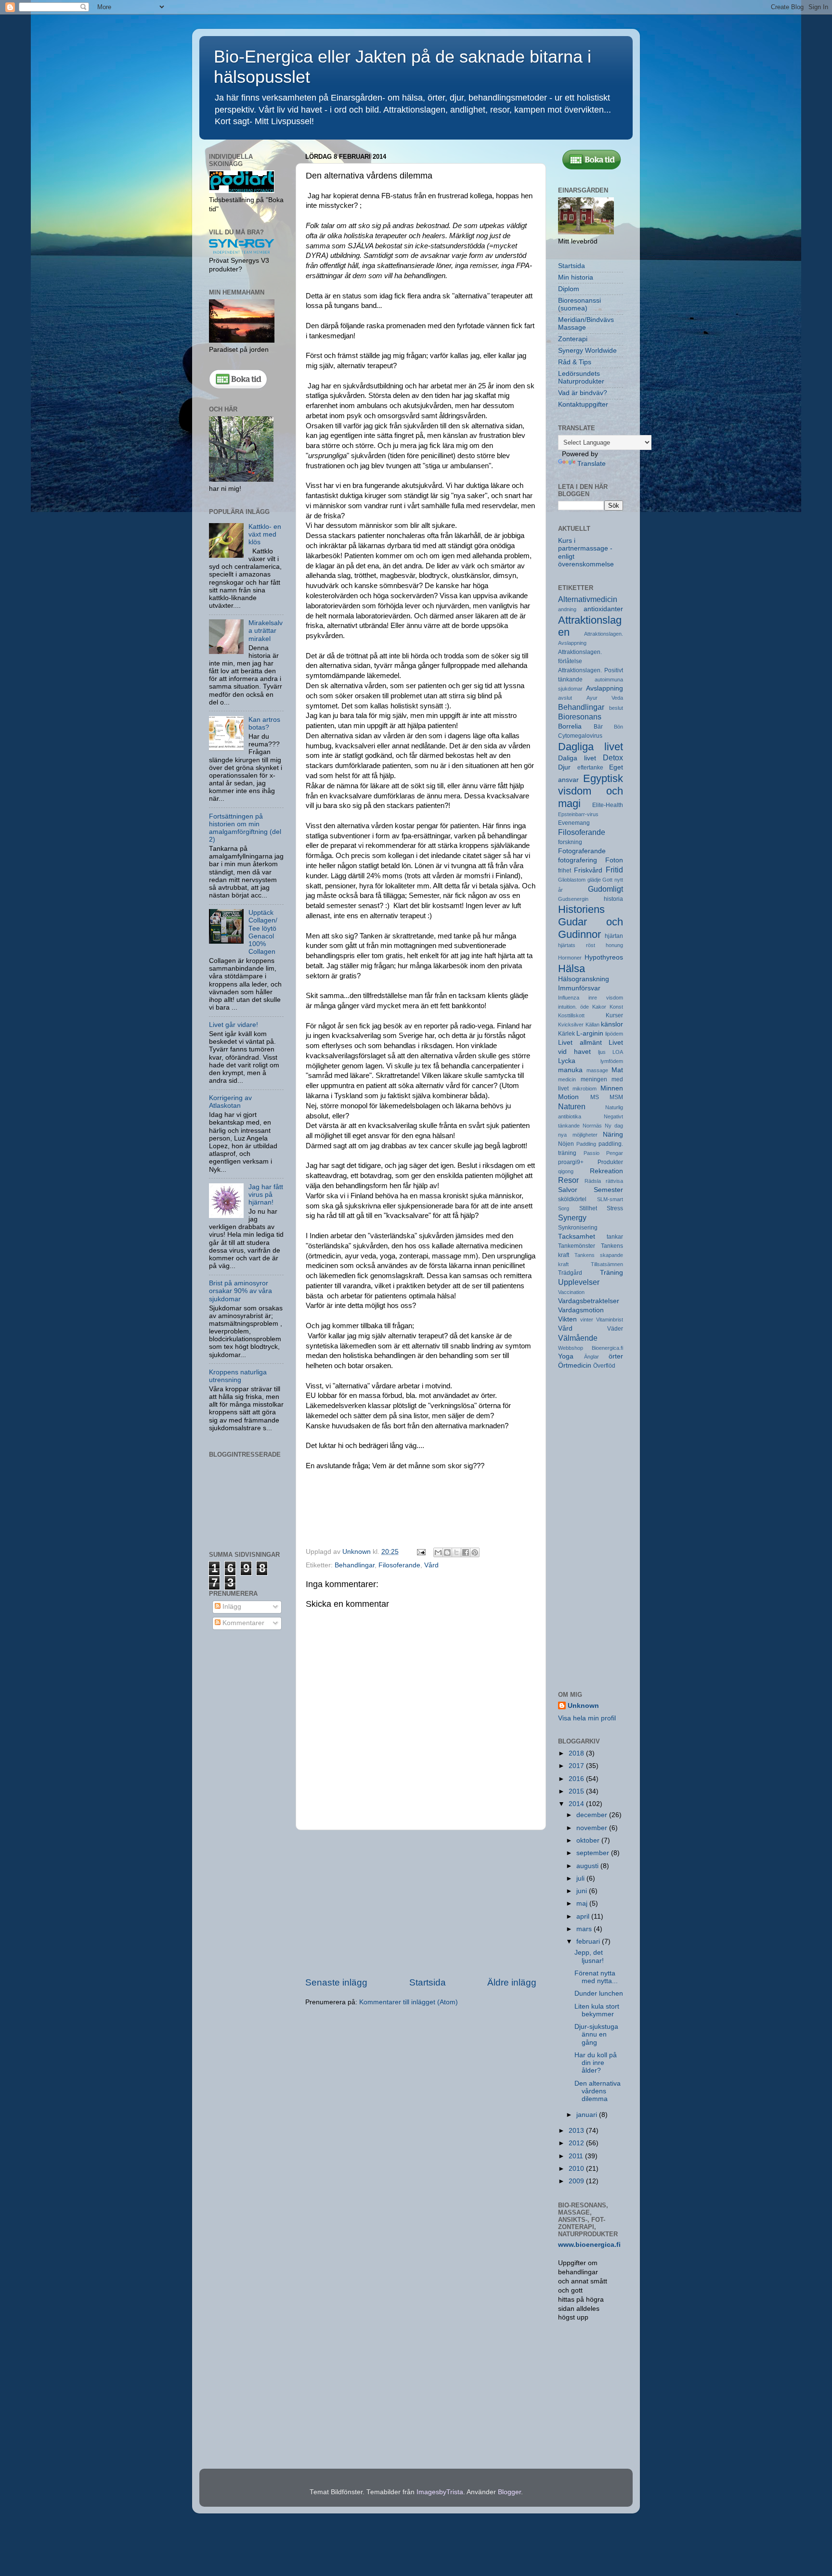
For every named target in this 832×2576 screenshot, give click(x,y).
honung (614, 945)
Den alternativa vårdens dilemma (598, 2091)
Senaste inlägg (336, 1982)
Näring (613, 1134)
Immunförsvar (579, 988)
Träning (611, 1273)
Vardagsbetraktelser (589, 1301)
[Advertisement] (421, 1903)
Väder (615, 1329)
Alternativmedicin (588, 599)
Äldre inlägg (512, 1982)
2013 (577, 2131)
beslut (616, 708)
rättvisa (614, 1181)
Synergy (572, 1218)
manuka (570, 1070)
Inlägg (231, 1607)
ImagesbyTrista (440, 2492)
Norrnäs (592, 1126)
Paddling (586, 1144)
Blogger (509, 2492)
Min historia (576, 277)
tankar (615, 1237)
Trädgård (570, 1273)
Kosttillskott (571, 1015)
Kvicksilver (571, 1025)
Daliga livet (577, 758)
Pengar (615, 1153)
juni (583, 1891)
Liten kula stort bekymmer (597, 2010)
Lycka (567, 1061)
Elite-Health (608, 805)
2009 (577, 2181)
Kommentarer (242, 1623)
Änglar (591, 1357)
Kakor (599, 1007)
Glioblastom (572, 880)
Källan (592, 1025)
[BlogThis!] (447, 1552)
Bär (598, 727)
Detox (613, 757)
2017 (577, 1766)
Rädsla (593, 1181)
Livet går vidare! (234, 1025)
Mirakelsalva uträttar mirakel (266, 631)
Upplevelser (579, 1282)
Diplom (569, 289)
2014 (577, 1804)
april (584, 1916)
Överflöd (604, 1366)
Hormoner (570, 958)
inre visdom (606, 998)
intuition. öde (573, 1007)
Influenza (569, 998)
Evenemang (574, 823)
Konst (616, 1007)
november (593, 1828)
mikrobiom (585, 1089)
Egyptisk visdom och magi (591, 791)
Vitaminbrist (610, 1320)
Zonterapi (573, 339)
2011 (577, 2156)
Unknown (583, 1706)
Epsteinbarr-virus (578, 814)
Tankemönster (577, 1246)
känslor (612, 1024)
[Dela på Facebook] (466, 1552)
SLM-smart (610, 1199)
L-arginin (590, 1033)
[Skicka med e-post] (438, 1552)
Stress (615, 1208)
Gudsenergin (573, 899)
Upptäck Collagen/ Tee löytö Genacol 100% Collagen (263, 932)
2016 (577, 1779)
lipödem (614, 1034)
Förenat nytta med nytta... (596, 1977)
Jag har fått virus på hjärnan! (266, 1195)
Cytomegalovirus (580, 736)
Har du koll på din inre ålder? (596, 2063)
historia (613, 899)
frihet (565, 871)
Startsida (428, 1982)
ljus (602, 1052)
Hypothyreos (604, 957)
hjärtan (614, 936)
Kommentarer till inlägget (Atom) (409, 2002)
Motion (568, 1097)
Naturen (572, 1106)
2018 (577, 1753)
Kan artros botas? (264, 724)
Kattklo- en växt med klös (265, 534)
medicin (567, 1079)
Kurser (614, 1015)
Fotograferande (582, 851)
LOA (618, 1052)
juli (581, 1878)
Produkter (610, 1162)
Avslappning (604, 688)
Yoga (566, 1356)
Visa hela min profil (587, 1718)
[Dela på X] (456, 1552)
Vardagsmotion (581, 1310)
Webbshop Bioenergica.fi (591, 1348)
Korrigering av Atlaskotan (230, 1102)
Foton (614, 860)
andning (567, 609)
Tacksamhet (577, 1237)
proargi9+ (571, 1162)
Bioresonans (580, 717)
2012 (577, 2143)
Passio (591, 1153)
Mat (617, 1070)
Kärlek (566, 1034)
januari (588, 2115)
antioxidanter (603, 609)
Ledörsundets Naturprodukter (581, 378)
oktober (589, 1840)
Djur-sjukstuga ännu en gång (596, 2034)
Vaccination (571, 1292)
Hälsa (572, 968)
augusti (588, 1866)
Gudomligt (605, 889)
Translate (591, 464)
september (594, 1853)
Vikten (567, 1319)
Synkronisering (578, 1228)
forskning (570, 842)
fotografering (578, 860)
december (593, 1815)
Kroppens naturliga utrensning (238, 1376)
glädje (594, 880)
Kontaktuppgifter (583, 404)
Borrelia (570, 726)
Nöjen (566, 1144)
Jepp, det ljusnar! (589, 1956)
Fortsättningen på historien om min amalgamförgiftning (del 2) (245, 828)
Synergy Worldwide (587, 351)
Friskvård (588, 870)
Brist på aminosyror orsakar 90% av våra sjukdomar (240, 1291)
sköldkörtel (572, 1199)
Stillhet (588, 1208)
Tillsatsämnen (607, 1264)
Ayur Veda (605, 698)
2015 (577, 1791)
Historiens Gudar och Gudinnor (591, 922)
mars (585, 1929)
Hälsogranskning (584, 979)
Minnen (612, 1088)
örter (616, 1356)
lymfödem (612, 1061)
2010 (577, 2169)
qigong (566, 1171)
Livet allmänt (580, 1043)
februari (589, 1942)
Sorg (564, 1208)
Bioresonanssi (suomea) (579, 304)
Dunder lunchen (599, 1993)
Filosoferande (399, 1565)
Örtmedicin (575, 1365)
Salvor (568, 1190)
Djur (564, 767)
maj (583, 1903)
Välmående (578, 1338)
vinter (587, 1320)
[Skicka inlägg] (421, 1552)
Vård (431, 1565)
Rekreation (606, 1171)
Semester (608, 1190)
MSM (616, 1097)
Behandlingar (355, 1565)
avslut (565, 698)
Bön (618, 727)
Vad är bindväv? (583, 393)
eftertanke (590, 768)
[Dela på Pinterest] (475, 1552)
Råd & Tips (575, 362)
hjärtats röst (577, 945)
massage (597, 1070)
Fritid (614, 870)
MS (595, 1097)
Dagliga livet (591, 747)
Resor (568, 1180)
